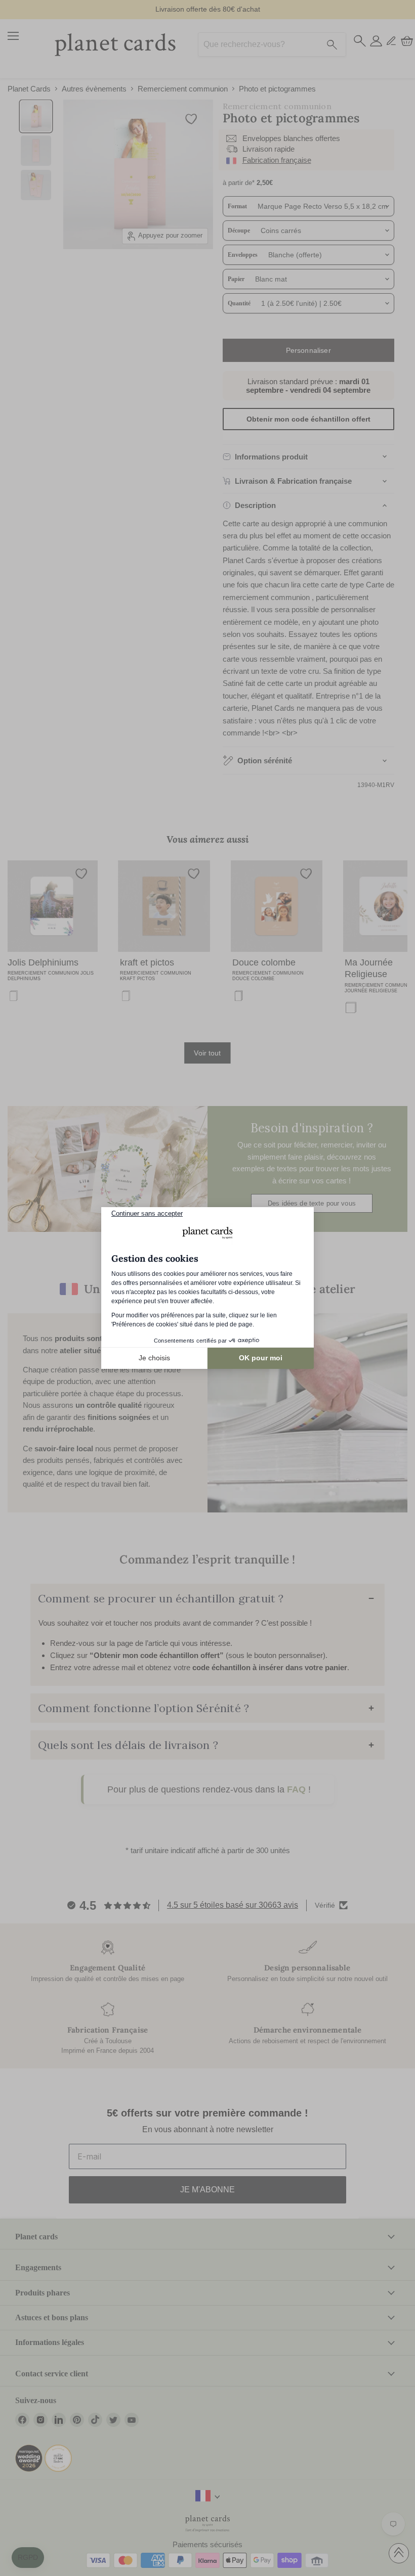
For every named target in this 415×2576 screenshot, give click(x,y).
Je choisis (154, 1358)
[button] (28, 2558)
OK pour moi (261, 1358)
